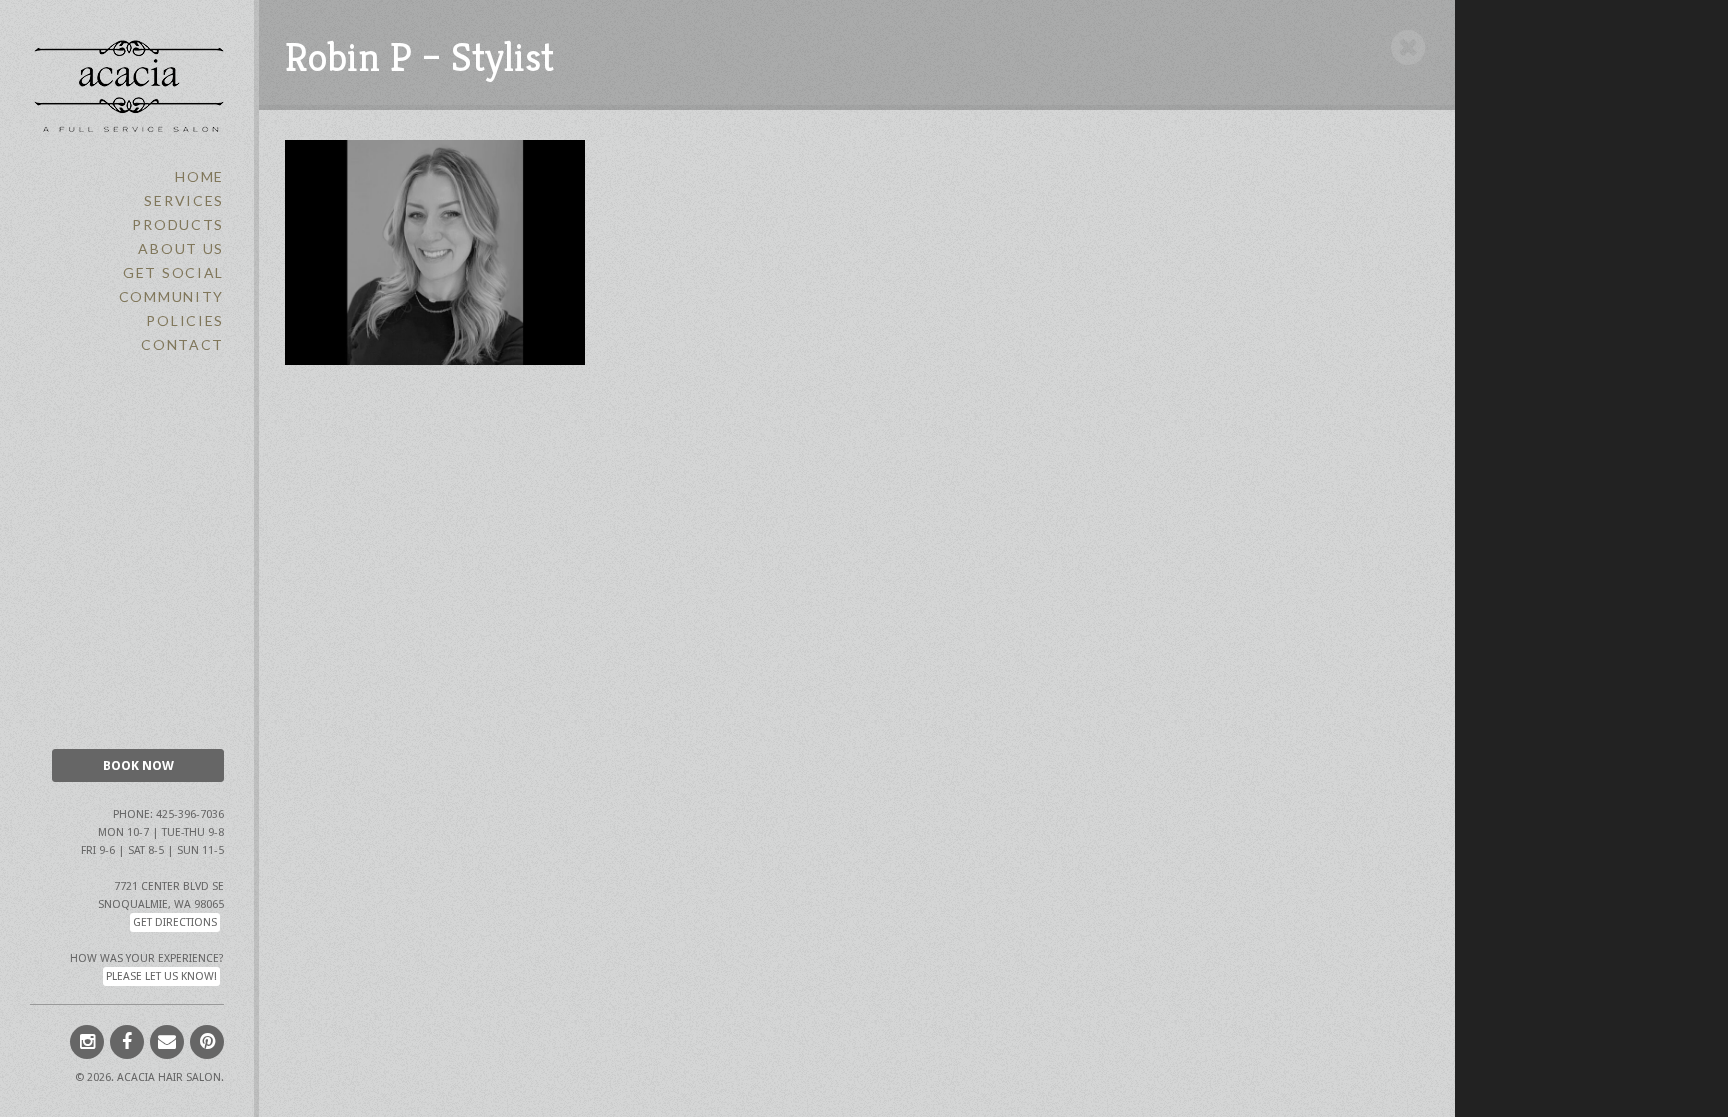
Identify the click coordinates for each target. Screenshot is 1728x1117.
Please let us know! (161, 976)
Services (184, 200)
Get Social (173, 272)
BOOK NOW (138, 765)
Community (171, 296)
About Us (181, 248)
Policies (185, 320)
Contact (182, 344)
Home (199, 176)
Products (178, 224)
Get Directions (175, 922)
